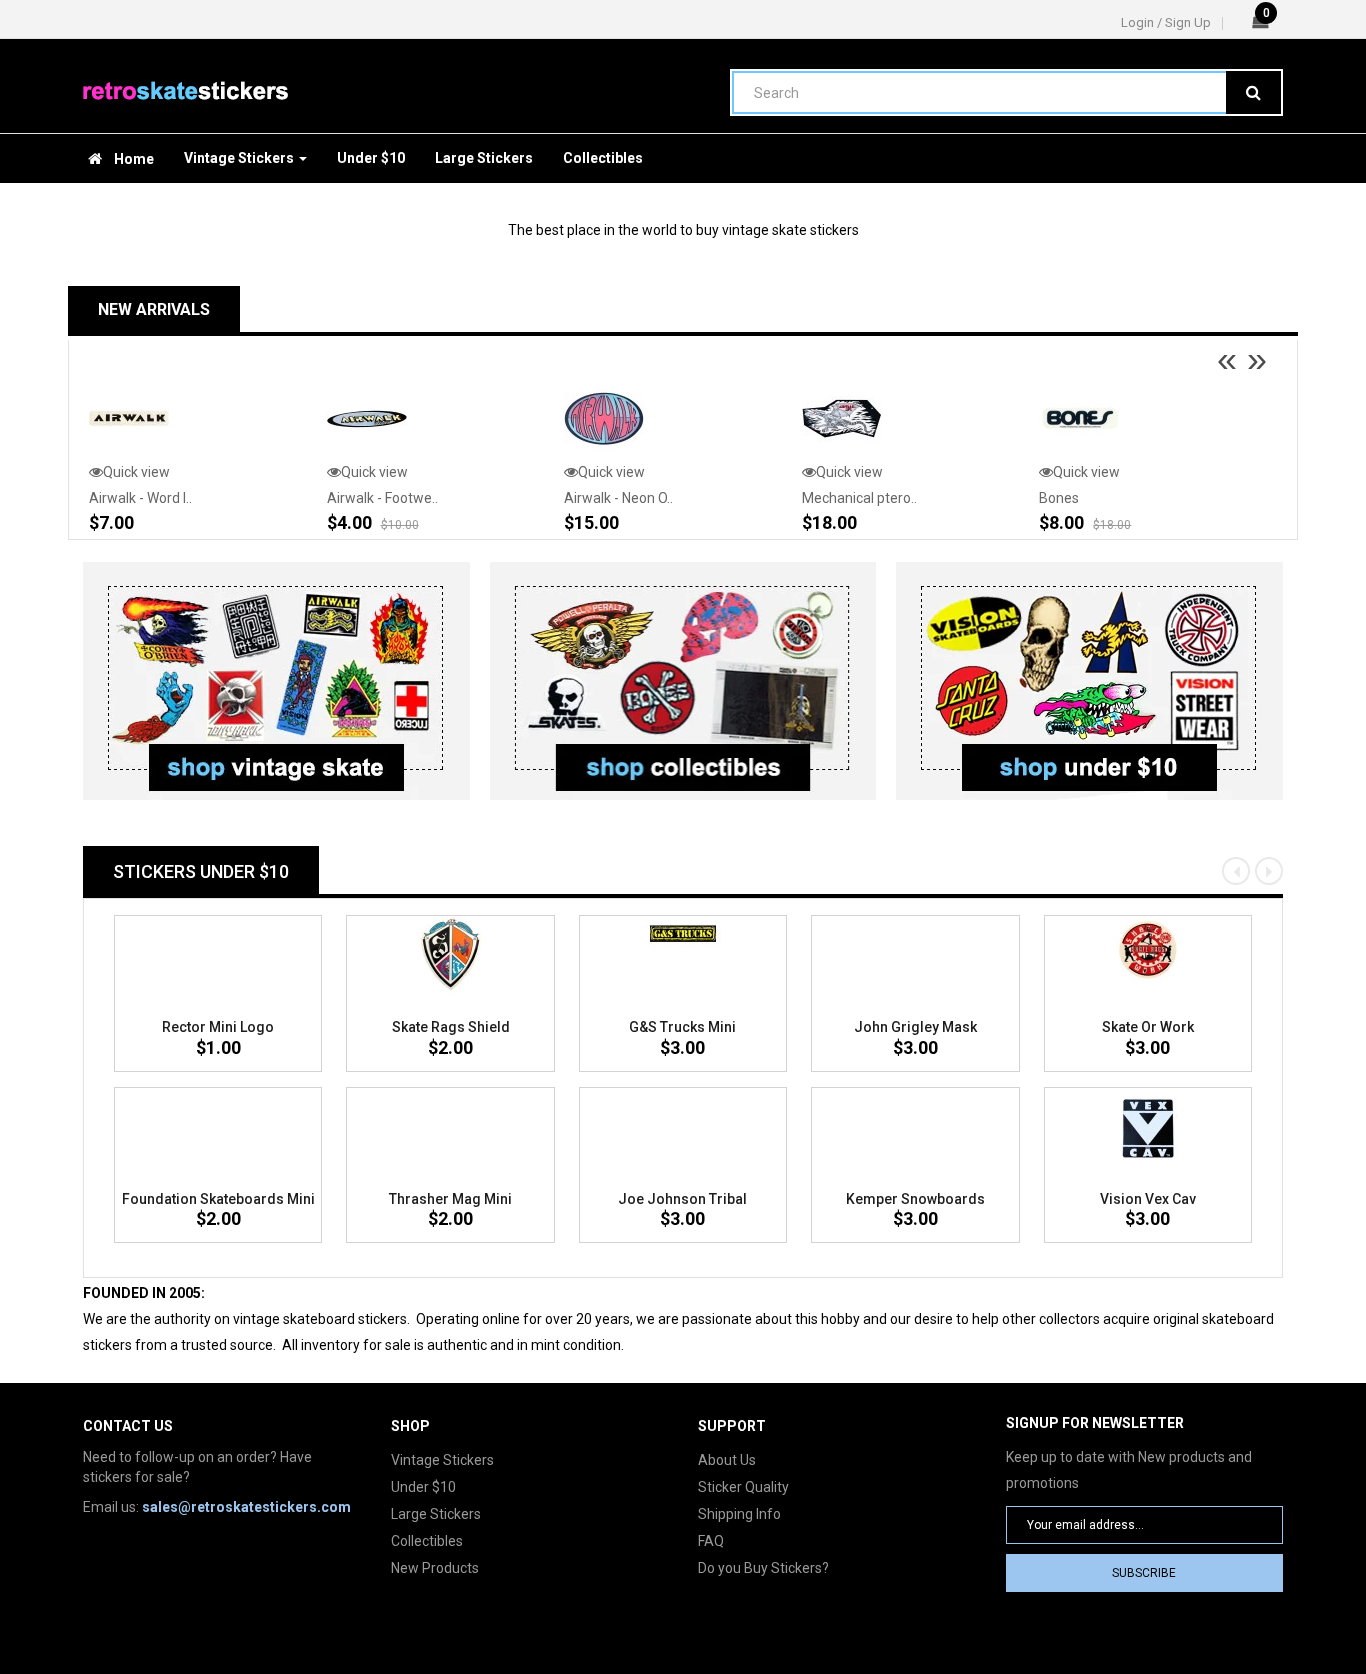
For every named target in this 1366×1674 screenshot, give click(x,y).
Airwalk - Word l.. (140, 498)
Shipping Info (739, 1514)
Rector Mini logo (218, 1027)
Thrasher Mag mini (450, 1199)
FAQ (711, 1541)
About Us (727, 1460)
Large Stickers (436, 1514)
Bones (1059, 498)
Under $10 (423, 1487)
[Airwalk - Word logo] (129, 418)
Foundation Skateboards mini (218, 1199)
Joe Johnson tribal (682, 1199)
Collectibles (427, 1541)
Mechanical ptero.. (859, 498)
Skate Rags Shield (451, 1027)
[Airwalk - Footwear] (367, 418)
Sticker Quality (743, 1487)
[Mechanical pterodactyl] (842, 418)
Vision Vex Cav (1148, 1199)
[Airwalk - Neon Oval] (604, 418)
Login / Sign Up (1166, 22)
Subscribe (1144, 1573)
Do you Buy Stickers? (763, 1568)
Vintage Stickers (442, 1460)
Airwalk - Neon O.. (618, 498)
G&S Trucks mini (682, 1027)
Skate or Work (1148, 1027)
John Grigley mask (915, 1027)
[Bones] (1079, 418)
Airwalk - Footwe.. (382, 498)
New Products (435, 1568)
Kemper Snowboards (915, 1199)
